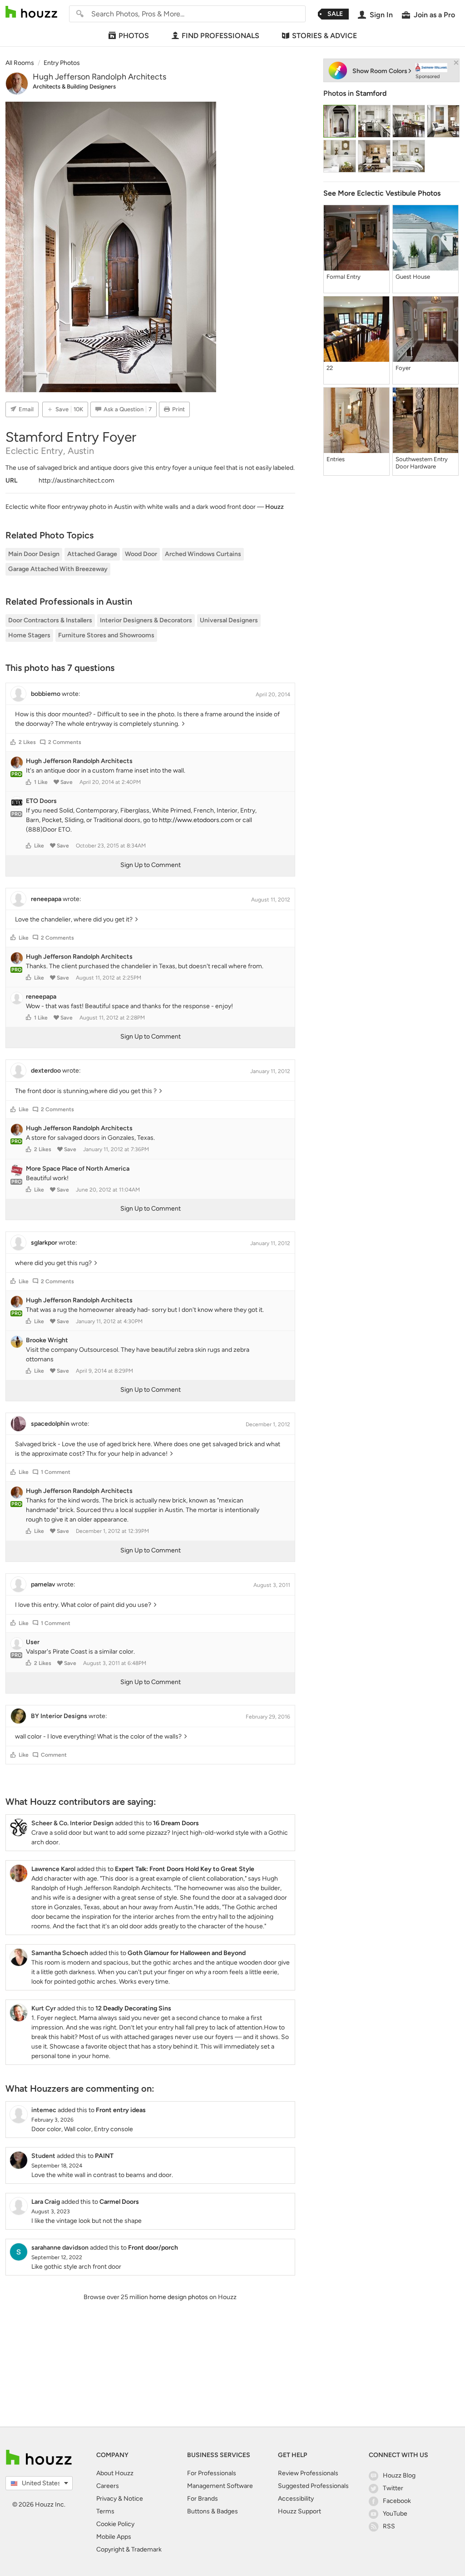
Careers (108, 2486)
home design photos (179, 2297)
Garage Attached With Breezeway (58, 569)
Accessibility (296, 2499)
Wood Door (141, 554)
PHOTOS (134, 36)
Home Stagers (29, 635)
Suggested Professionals (313, 2486)
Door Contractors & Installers (50, 620)
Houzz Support (299, 2511)
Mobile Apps (114, 2537)
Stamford (371, 93)
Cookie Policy (115, 2524)
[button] (13, 742)
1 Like (41, 782)
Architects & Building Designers (74, 86)
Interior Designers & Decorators (146, 620)
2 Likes (27, 742)
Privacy (106, 2499)
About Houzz (115, 2473)
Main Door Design (34, 554)
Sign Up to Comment (151, 865)
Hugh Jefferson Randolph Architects (99, 77)
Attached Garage (92, 554)
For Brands (203, 2499)
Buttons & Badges (213, 2511)
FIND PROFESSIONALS (220, 36)
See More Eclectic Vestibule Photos (382, 193)
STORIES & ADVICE (324, 36)
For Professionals (212, 2473)
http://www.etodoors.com (196, 820)
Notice (133, 2499)
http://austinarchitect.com (77, 480)
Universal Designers (229, 620)
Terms (105, 2511)
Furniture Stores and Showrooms (106, 635)
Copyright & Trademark (129, 2549)
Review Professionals (308, 2473)
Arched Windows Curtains (203, 554)
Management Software (220, 2486)
